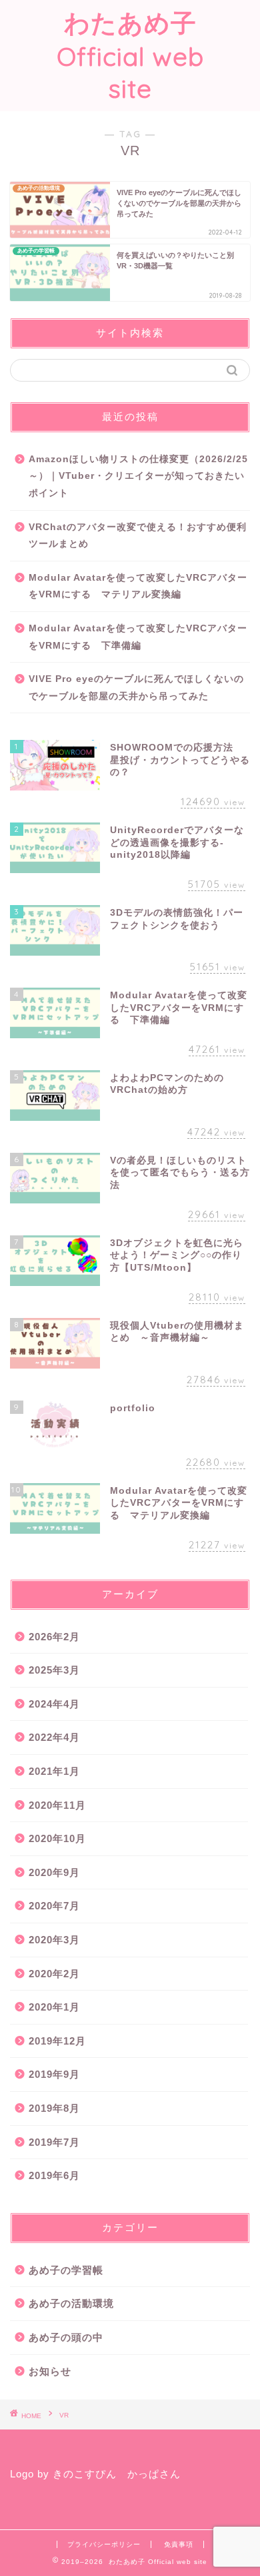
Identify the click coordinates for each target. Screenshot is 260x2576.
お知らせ (50, 2371)
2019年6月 (54, 2175)
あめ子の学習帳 (66, 2270)
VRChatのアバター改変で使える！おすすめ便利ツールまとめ (138, 536)
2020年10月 (57, 1838)
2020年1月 (54, 2007)
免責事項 (179, 2544)
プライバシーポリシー (104, 2544)
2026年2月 (54, 1637)
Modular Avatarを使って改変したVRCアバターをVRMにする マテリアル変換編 (138, 586)
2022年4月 (54, 1737)
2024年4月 (54, 1704)
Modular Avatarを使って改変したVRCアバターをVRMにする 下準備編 (138, 637)
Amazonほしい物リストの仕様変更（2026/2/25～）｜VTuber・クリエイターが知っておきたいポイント (138, 476)
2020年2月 (54, 1974)
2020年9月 (54, 1872)
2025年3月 (54, 1670)
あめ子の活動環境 (71, 2303)
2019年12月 (57, 2041)
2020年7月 (54, 1906)
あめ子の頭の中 (66, 2337)
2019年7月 (54, 2142)
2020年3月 (54, 1940)
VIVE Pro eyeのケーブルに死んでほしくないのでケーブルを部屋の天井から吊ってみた (136, 688)
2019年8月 (54, 2108)
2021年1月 (54, 1771)
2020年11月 (57, 1805)
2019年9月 (54, 2074)
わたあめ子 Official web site (130, 56)
